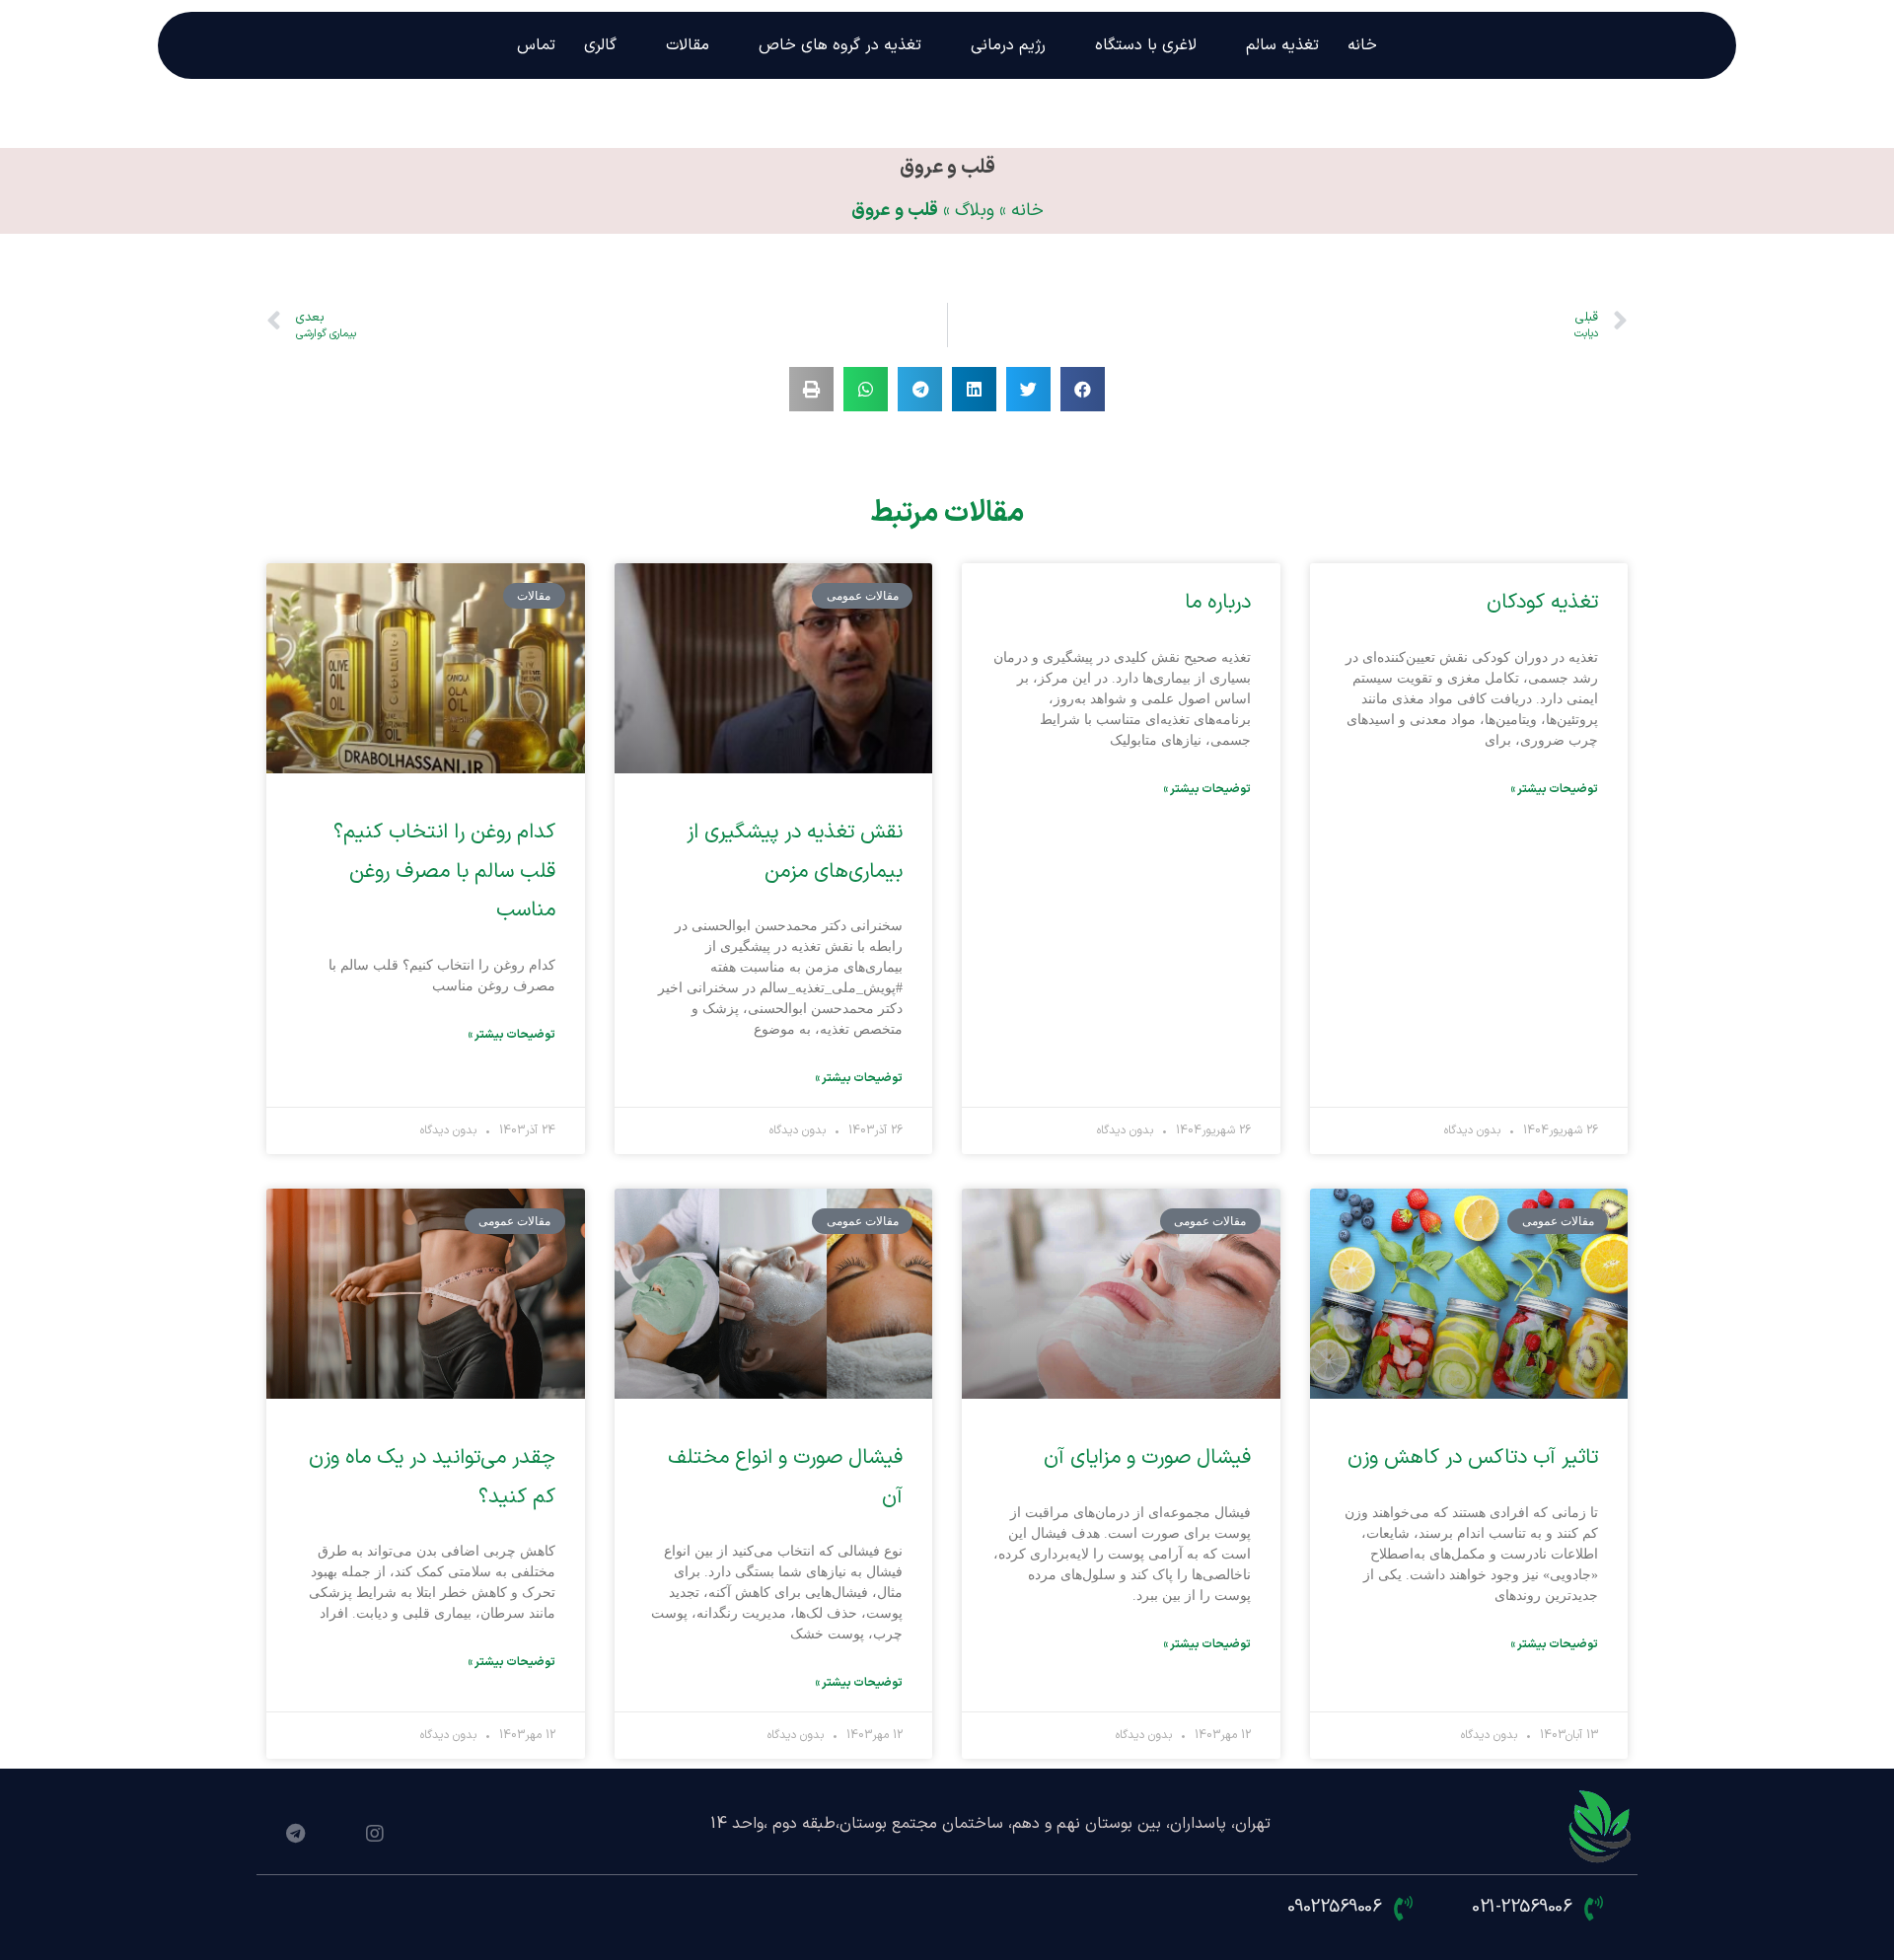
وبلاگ (975, 211)
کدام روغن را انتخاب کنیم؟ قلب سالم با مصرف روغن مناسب (444, 872)
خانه (1027, 211)
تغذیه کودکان (1542, 603)
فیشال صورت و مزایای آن (1147, 1458)
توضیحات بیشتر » (1554, 789)
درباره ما (1218, 603)
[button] (1083, 389)
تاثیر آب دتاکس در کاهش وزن (1473, 1458)
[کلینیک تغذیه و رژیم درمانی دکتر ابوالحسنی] (1601, 1828)
